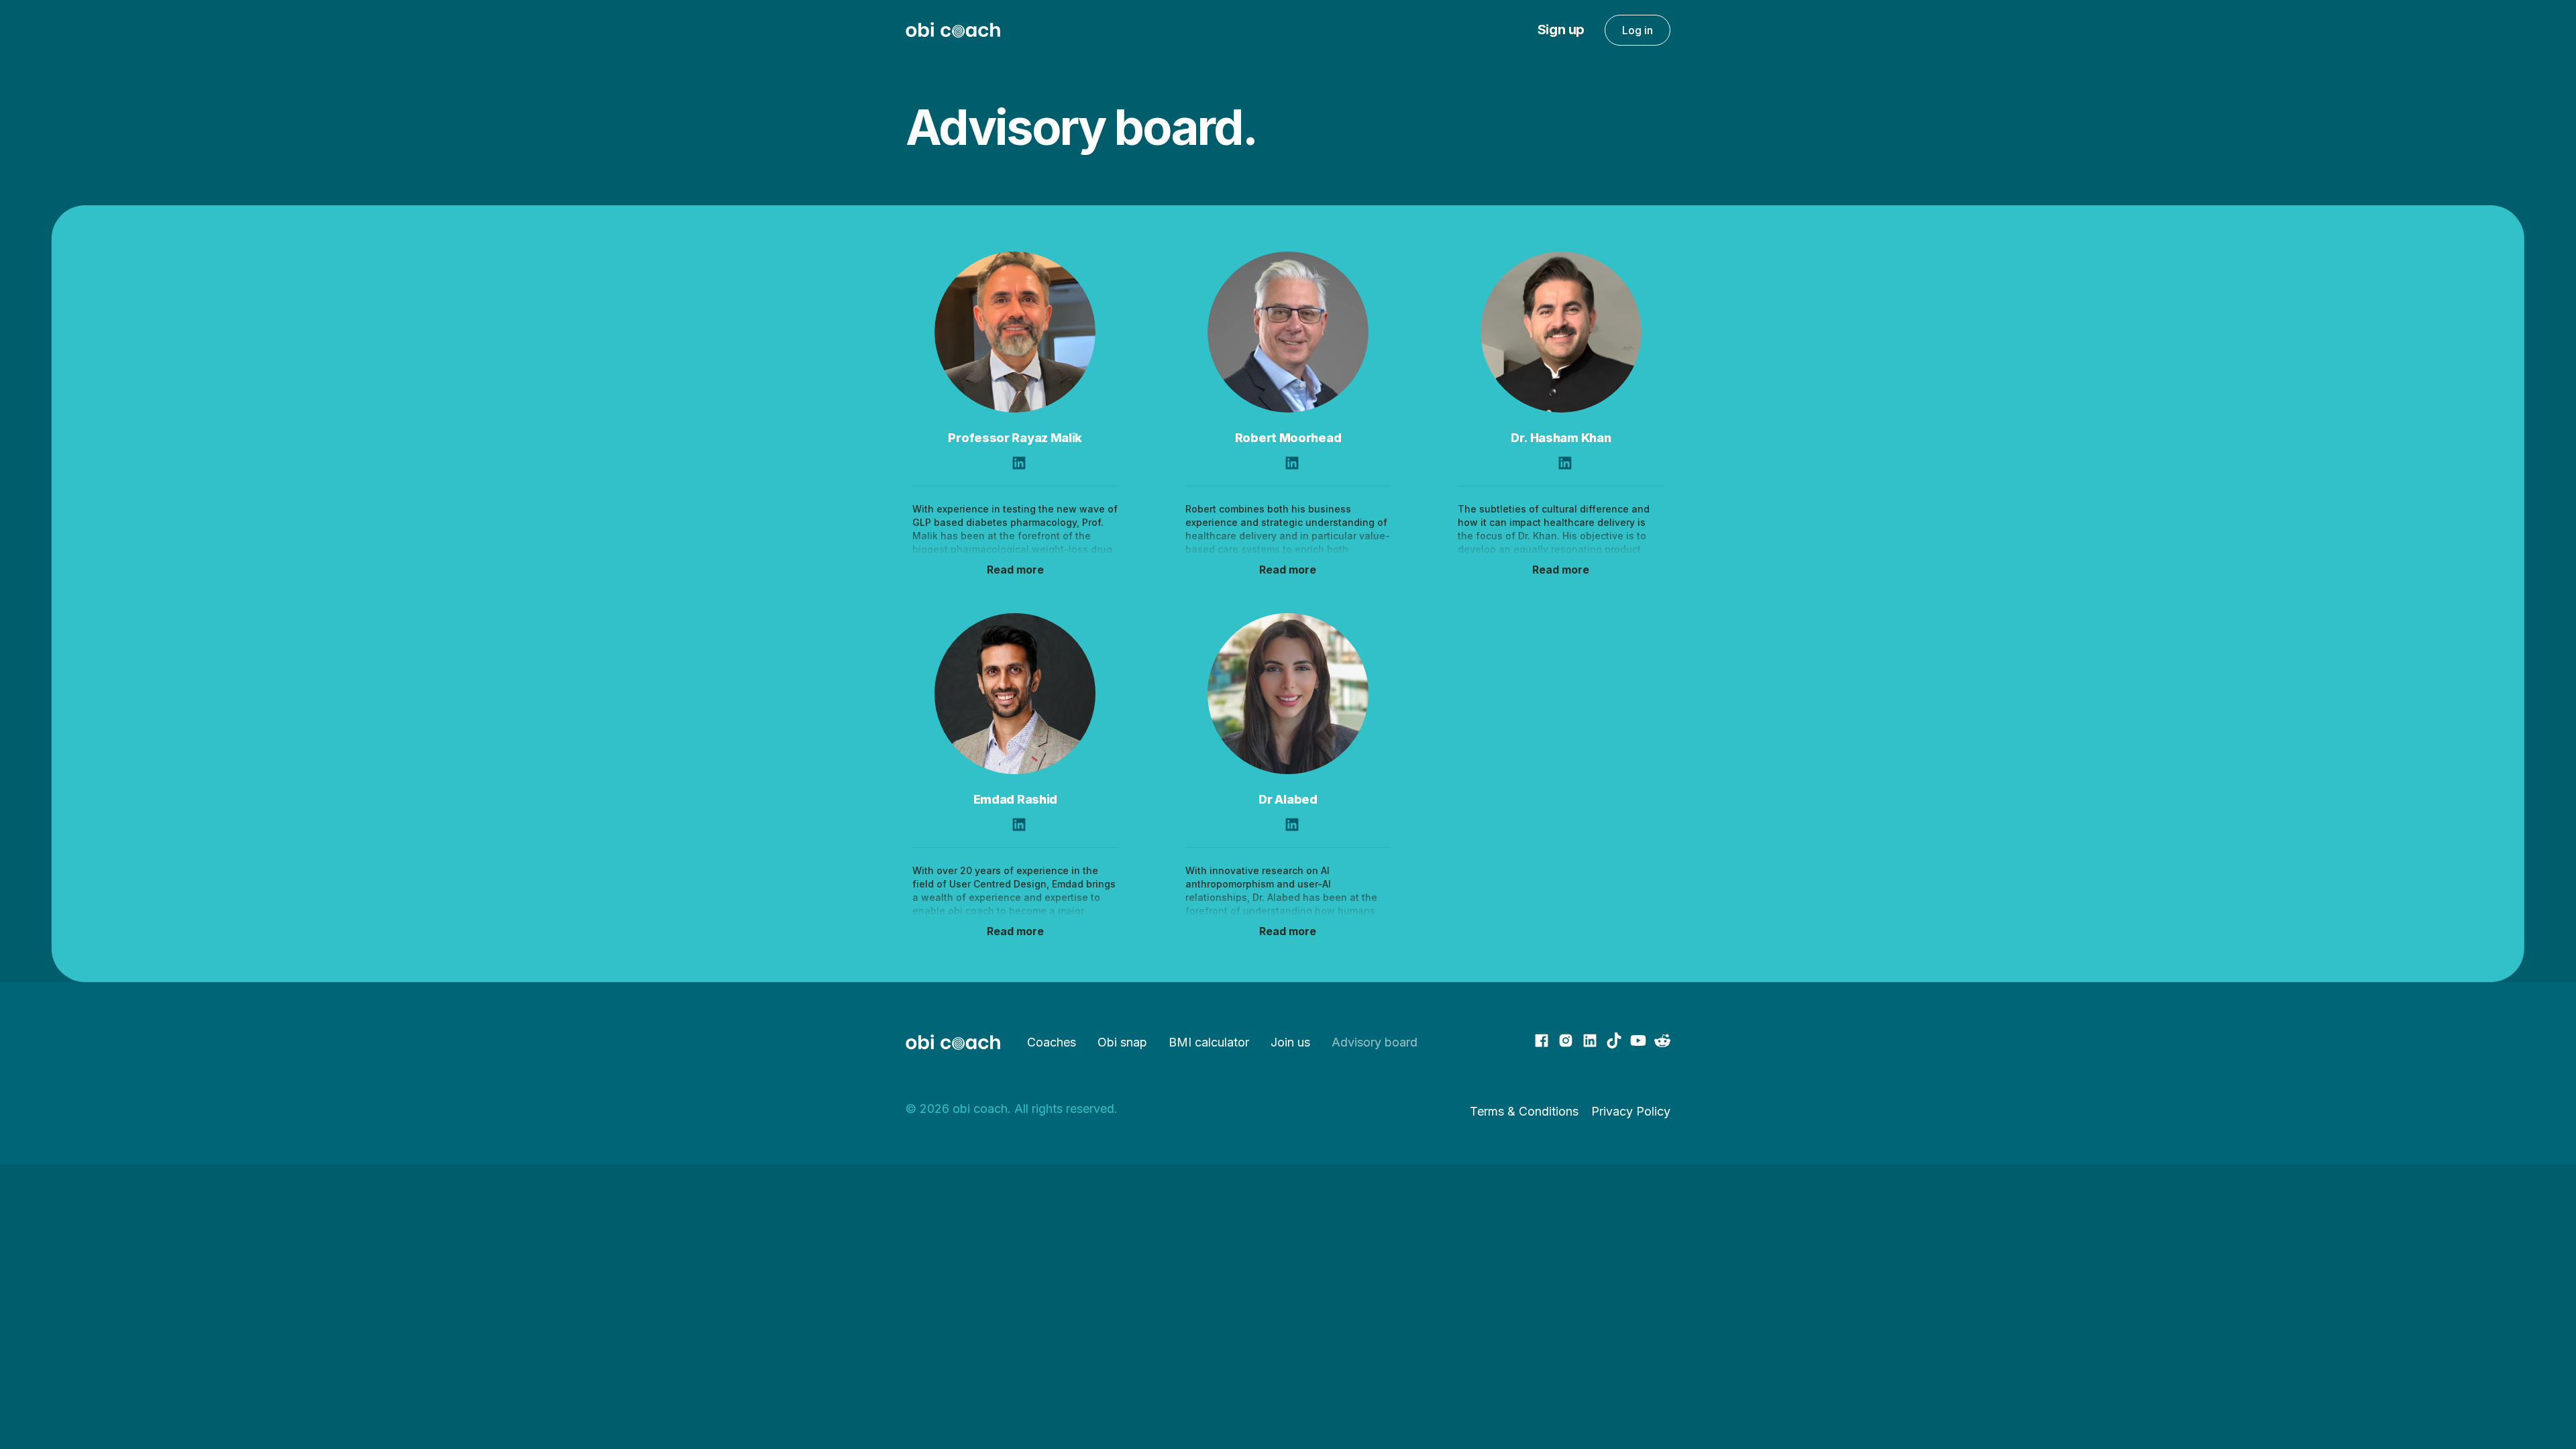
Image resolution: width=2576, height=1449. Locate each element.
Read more (1015, 570)
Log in (1638, 30)
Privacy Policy (1631, 1111)
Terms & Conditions (1524, 1111)
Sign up (1561, 30)
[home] (953, 30)
